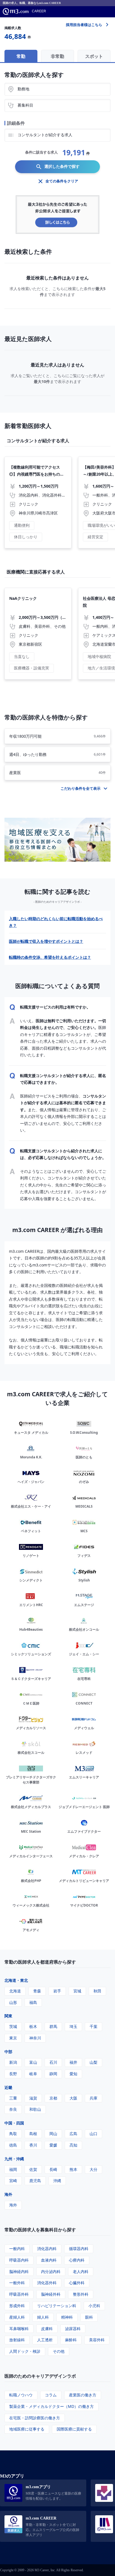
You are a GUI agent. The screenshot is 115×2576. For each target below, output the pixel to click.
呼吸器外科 (19, 2294)
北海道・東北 (16, 1980)
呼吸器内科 (19, 2260)
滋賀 (33, 2098)
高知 (73, 2145)
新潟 (13, 2062)
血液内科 (49, 2260)
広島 (73, 2134)
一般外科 (17, 2283)
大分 (94, 2169)
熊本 (73, 2169)
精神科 (67, 2317)
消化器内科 (47, 2249)
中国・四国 (14, 2123)
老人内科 (81, 2271)
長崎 (53, 2169)
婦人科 (43, 2317)
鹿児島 (35, 2181)
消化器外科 (47, 2283)
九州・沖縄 (14, 2159)
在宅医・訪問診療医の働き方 (35, 2418)
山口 (94, 2134)
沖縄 (57, 2181)
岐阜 (33, 2074)
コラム (51, 2395)
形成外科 (17, 2306)
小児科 (94, 2306)
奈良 (13, 2109)
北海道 (15, 1991)
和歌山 (35, 2109)
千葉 (94, 2026)
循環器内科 (79, 2249)
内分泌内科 (51, 2271)
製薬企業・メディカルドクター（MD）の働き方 (51, 2406)
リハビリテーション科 (57, 2306)
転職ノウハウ (21, 2395)
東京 (13, 2038)
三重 (13, 2098)
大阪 (73, 2098)
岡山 (53, 2134)
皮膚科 (47, 2329)
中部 (8, 2052)
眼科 (89, 2317)
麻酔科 (71, 2340)
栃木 (33, 2026)
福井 (73, 2062)
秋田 (97, 1991)
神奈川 (35, 2038)
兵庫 (94, 2098)
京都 (53, 2098)
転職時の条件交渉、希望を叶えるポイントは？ (50, 957)
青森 (37, 1991)
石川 (53, 2062)
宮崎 (13, 2181)
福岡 (13, 2169)
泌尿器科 (73, 2329)
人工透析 (45, 2340)
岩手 (57, 1991)
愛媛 (53, 2145)
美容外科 (97, 2340)
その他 (59, 2351)
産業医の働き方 (83, 2395)
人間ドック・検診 (25, 2351)
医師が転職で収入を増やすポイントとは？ (46, 941)
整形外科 (81, 2294)
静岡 (53, 2074)
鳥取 (13, 2134)
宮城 (77, 1991)
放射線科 (17, 2340)
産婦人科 (17, 2317)
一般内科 (17, 2249)
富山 (33, 2062)
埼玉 (73, 2026)
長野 (13, 2074)
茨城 (13, 2026)
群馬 (53, 2026)
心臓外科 (77, 2283)
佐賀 (33, 2169)
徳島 (13, 2145)
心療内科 (77, 2260)
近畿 (8, 2087)
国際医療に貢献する (74, 2429)
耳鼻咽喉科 (19, 2329)
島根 (33, 2134)
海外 (8, 2194)
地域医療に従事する (27, 2429)
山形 (13, 2002)
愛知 (73, 2074)
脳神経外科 (51, 2294)
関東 (8, 2016)
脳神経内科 (19, 2271)
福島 (33, 2002)
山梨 (94, 2062)
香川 (33, 2145)
